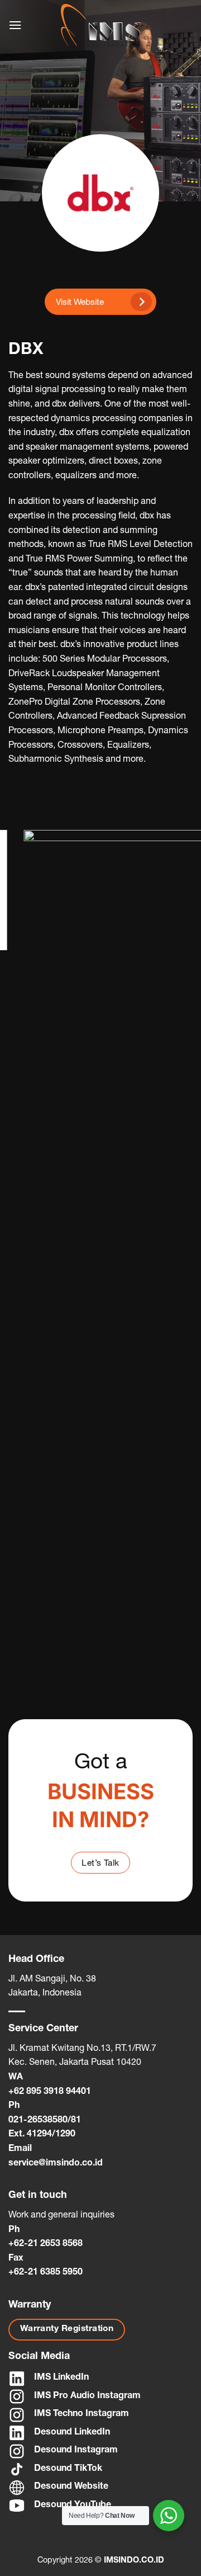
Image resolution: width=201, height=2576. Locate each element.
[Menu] (15, 25)
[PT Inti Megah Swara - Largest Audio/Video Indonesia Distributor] (100, 25)
